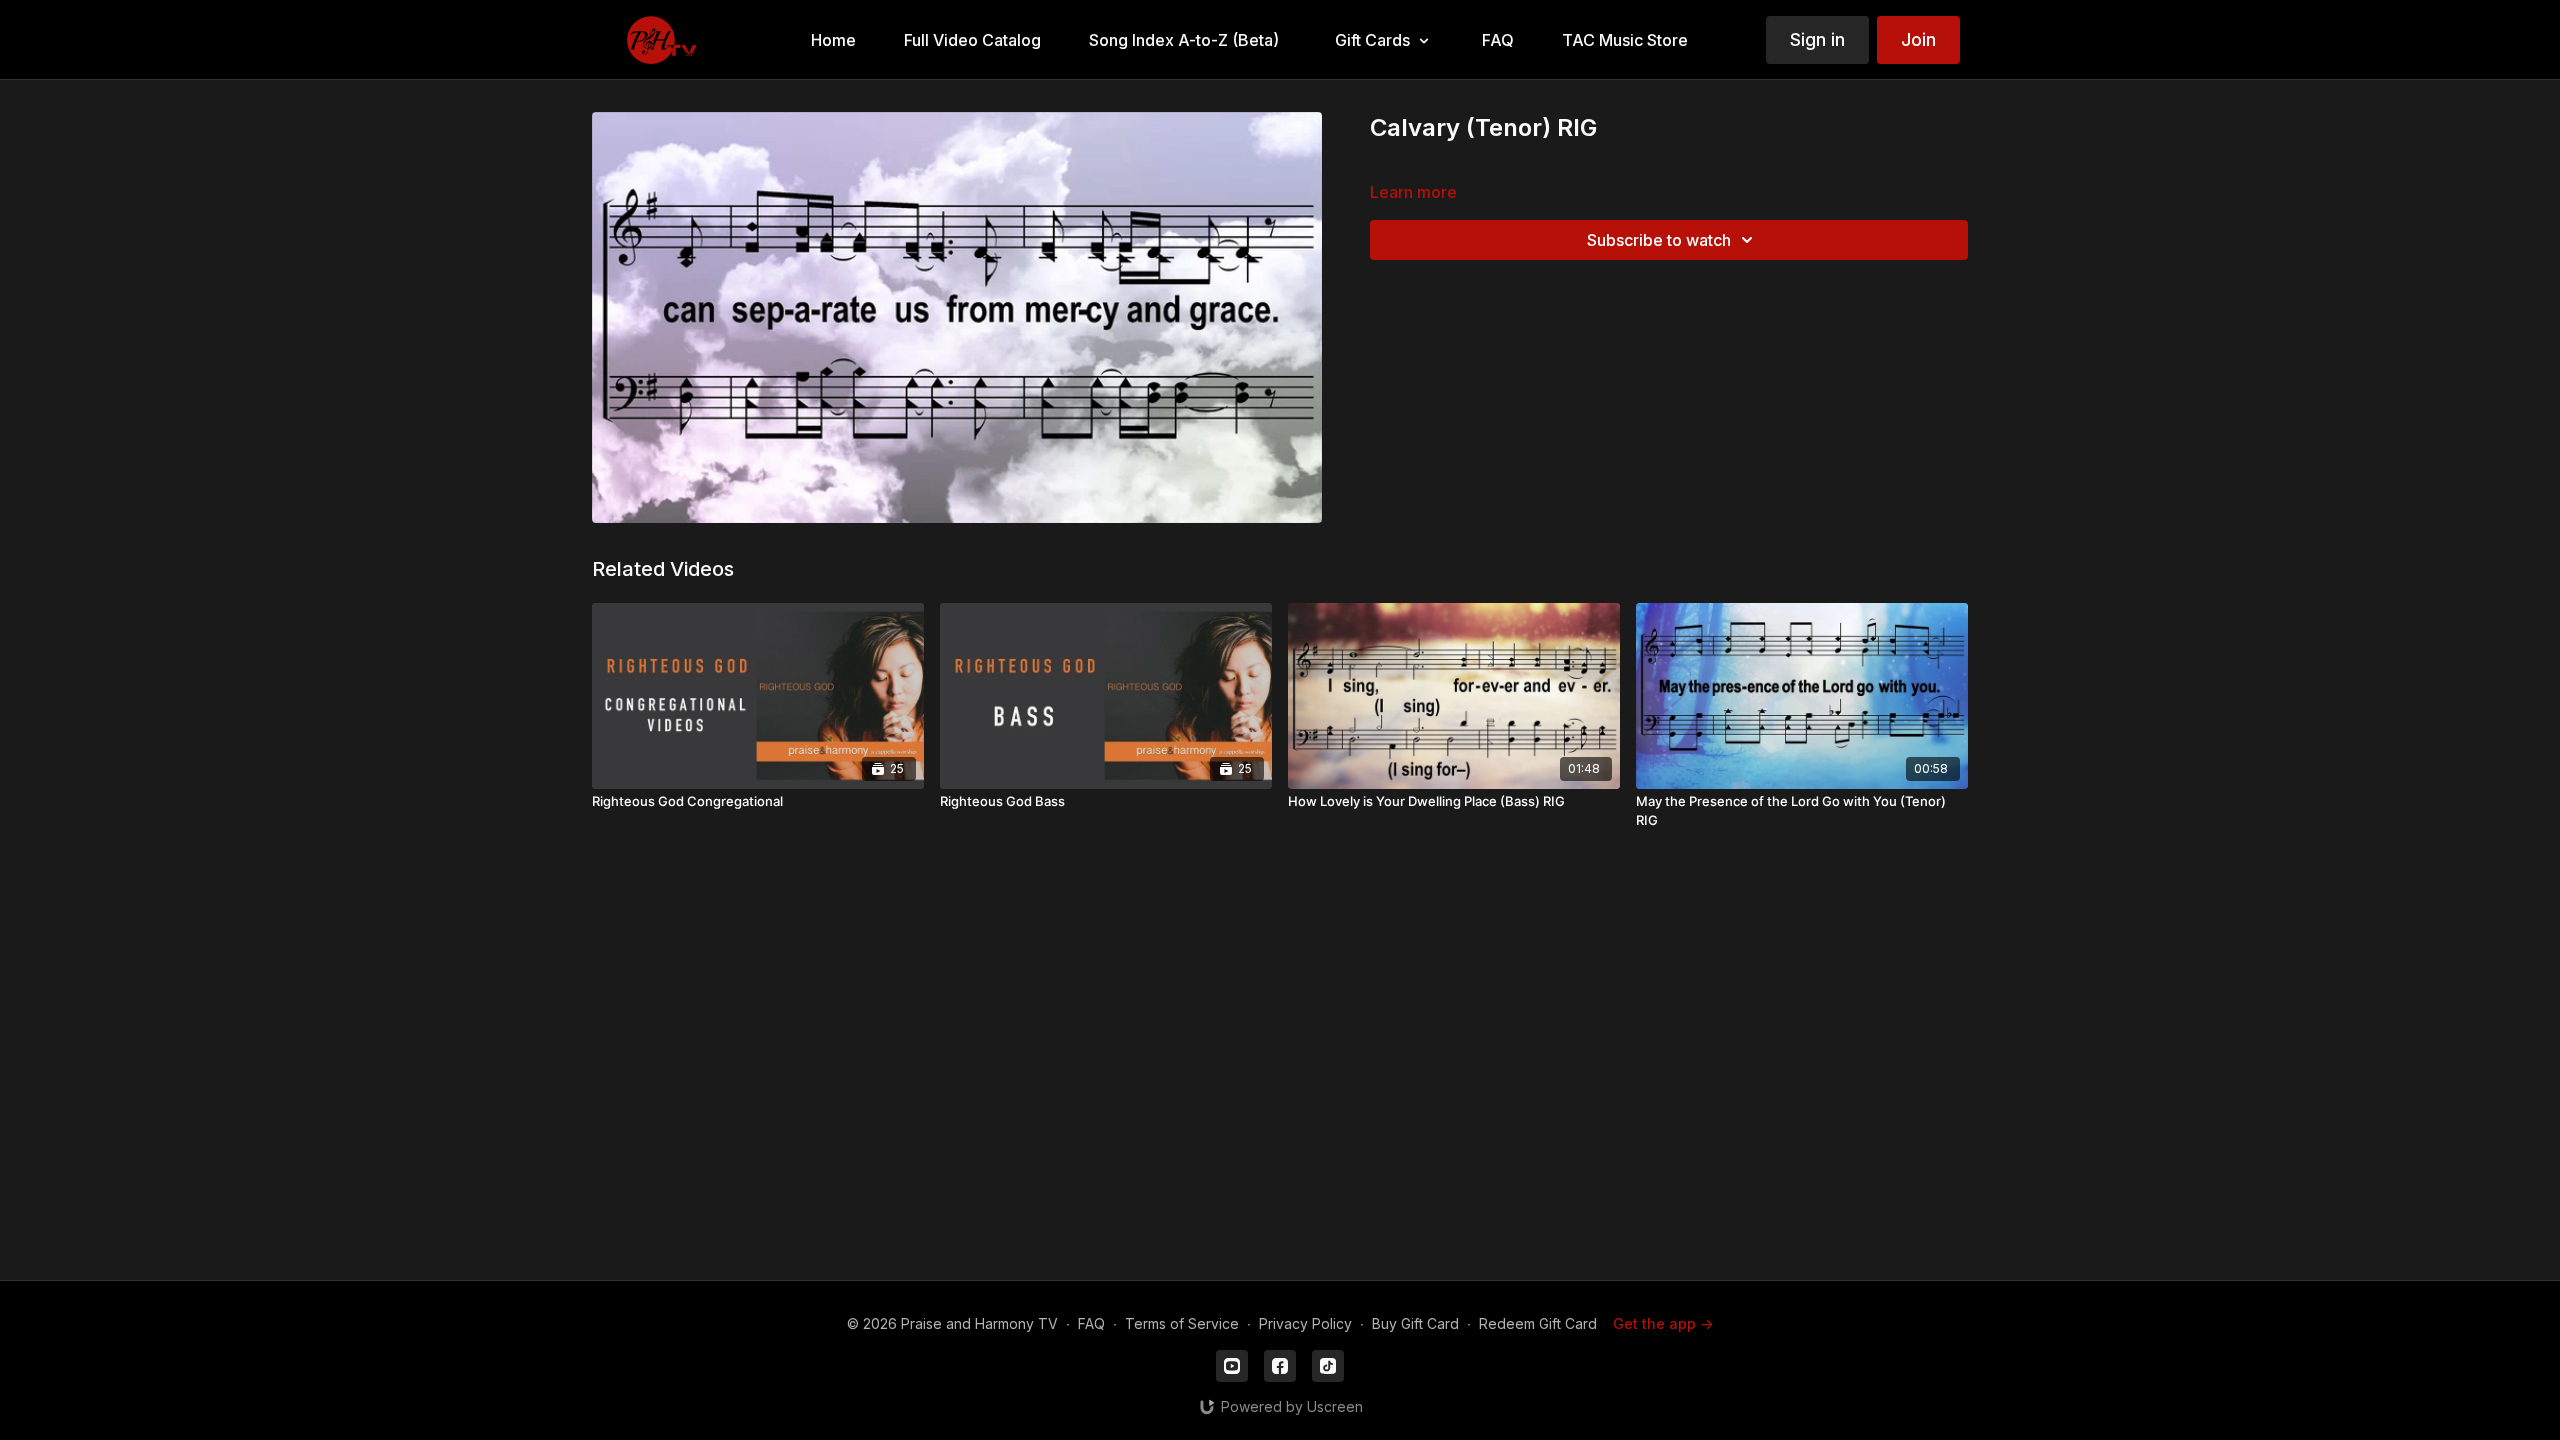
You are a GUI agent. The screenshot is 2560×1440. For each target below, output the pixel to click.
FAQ (1091, 1323)
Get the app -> (1663, 1323)
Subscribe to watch (1659, 240)
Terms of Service (1182, 1323)
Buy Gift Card (1415, 1323)
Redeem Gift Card (1538, 1323)
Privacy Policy (1305, 1323)
